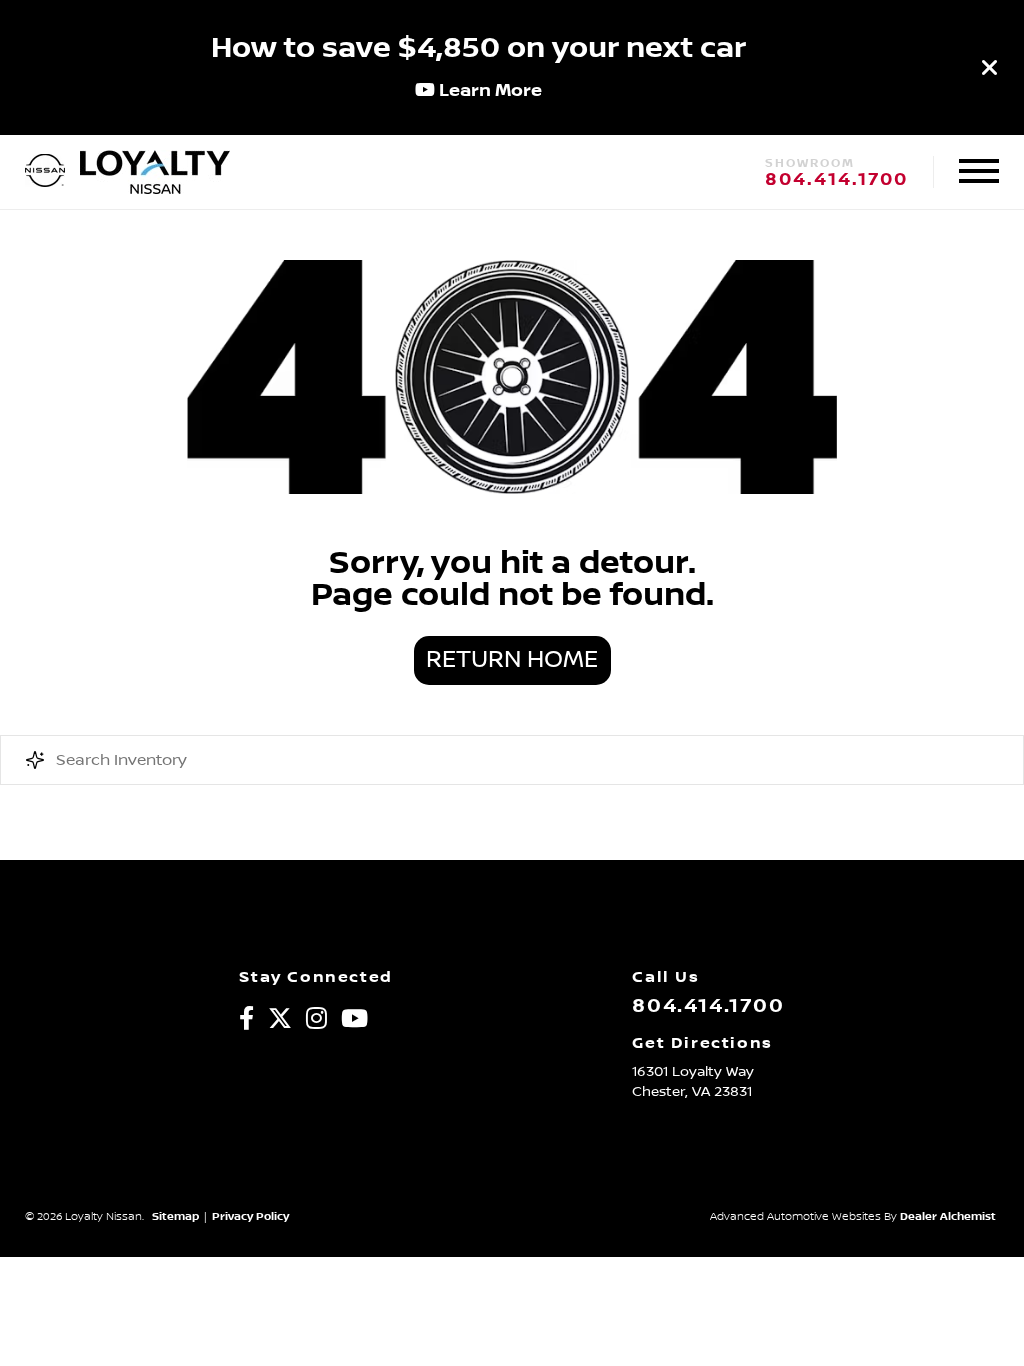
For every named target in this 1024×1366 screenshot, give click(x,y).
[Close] (990, 67)
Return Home (512, 660)
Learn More (488, 90)
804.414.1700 (836, 180)
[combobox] (512, 760)
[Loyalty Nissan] (45, 172)
